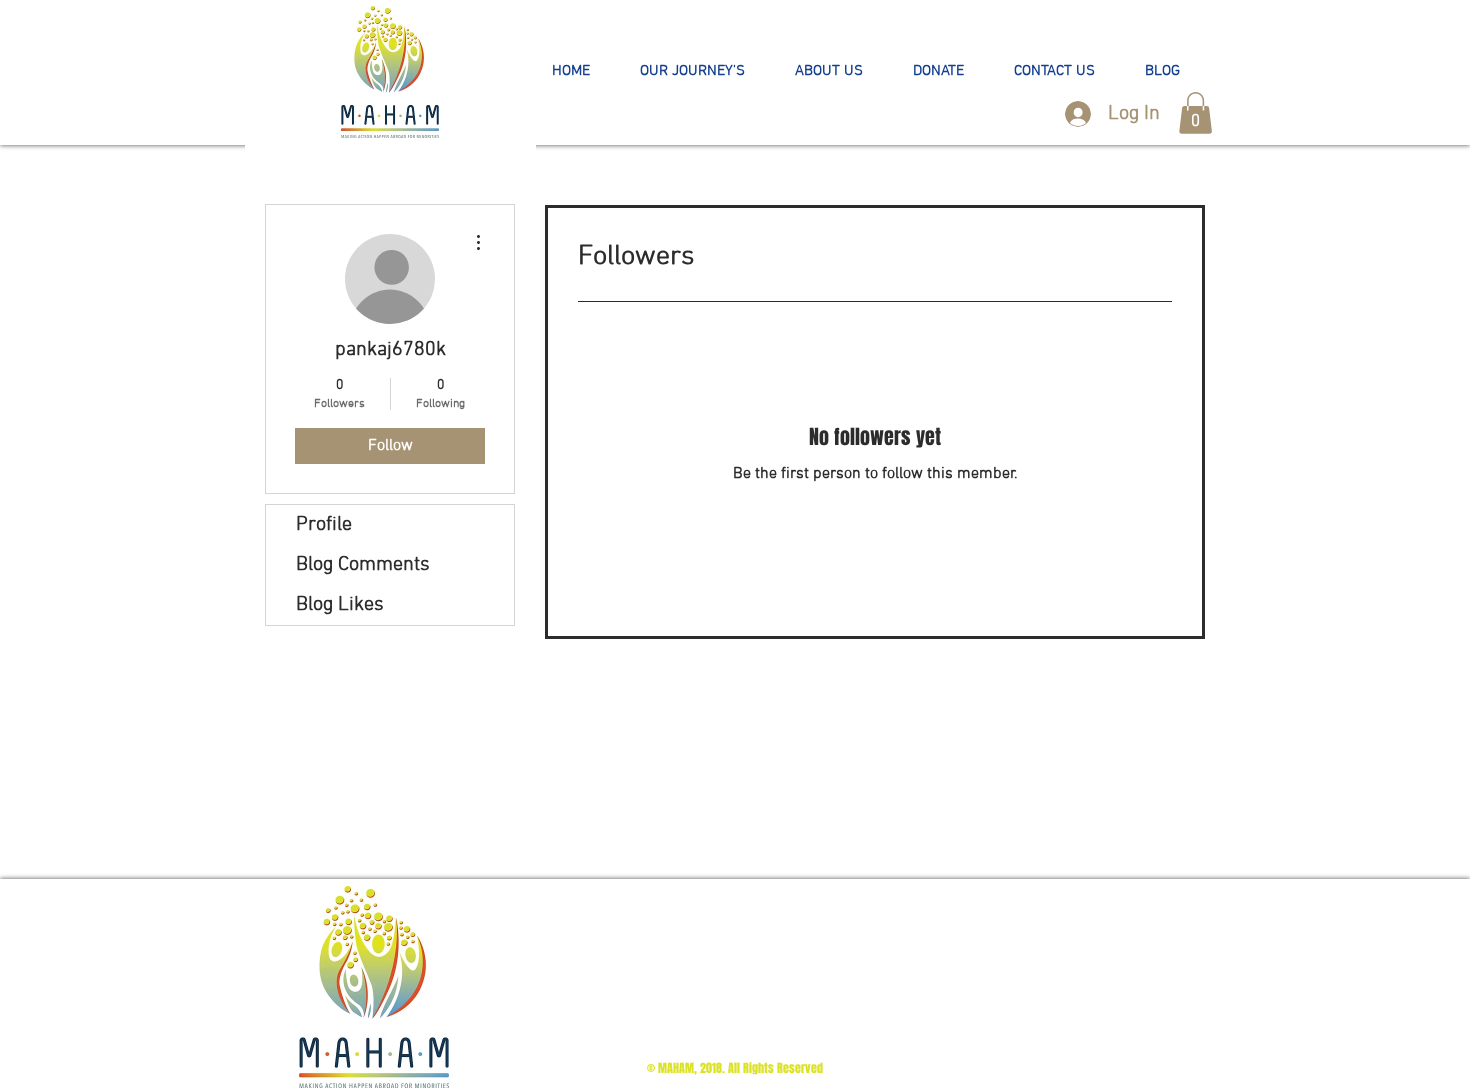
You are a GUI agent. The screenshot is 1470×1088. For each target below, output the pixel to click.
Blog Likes (340, 605)
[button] (692, 71)
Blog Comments (363, 565)
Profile (324, 525)
